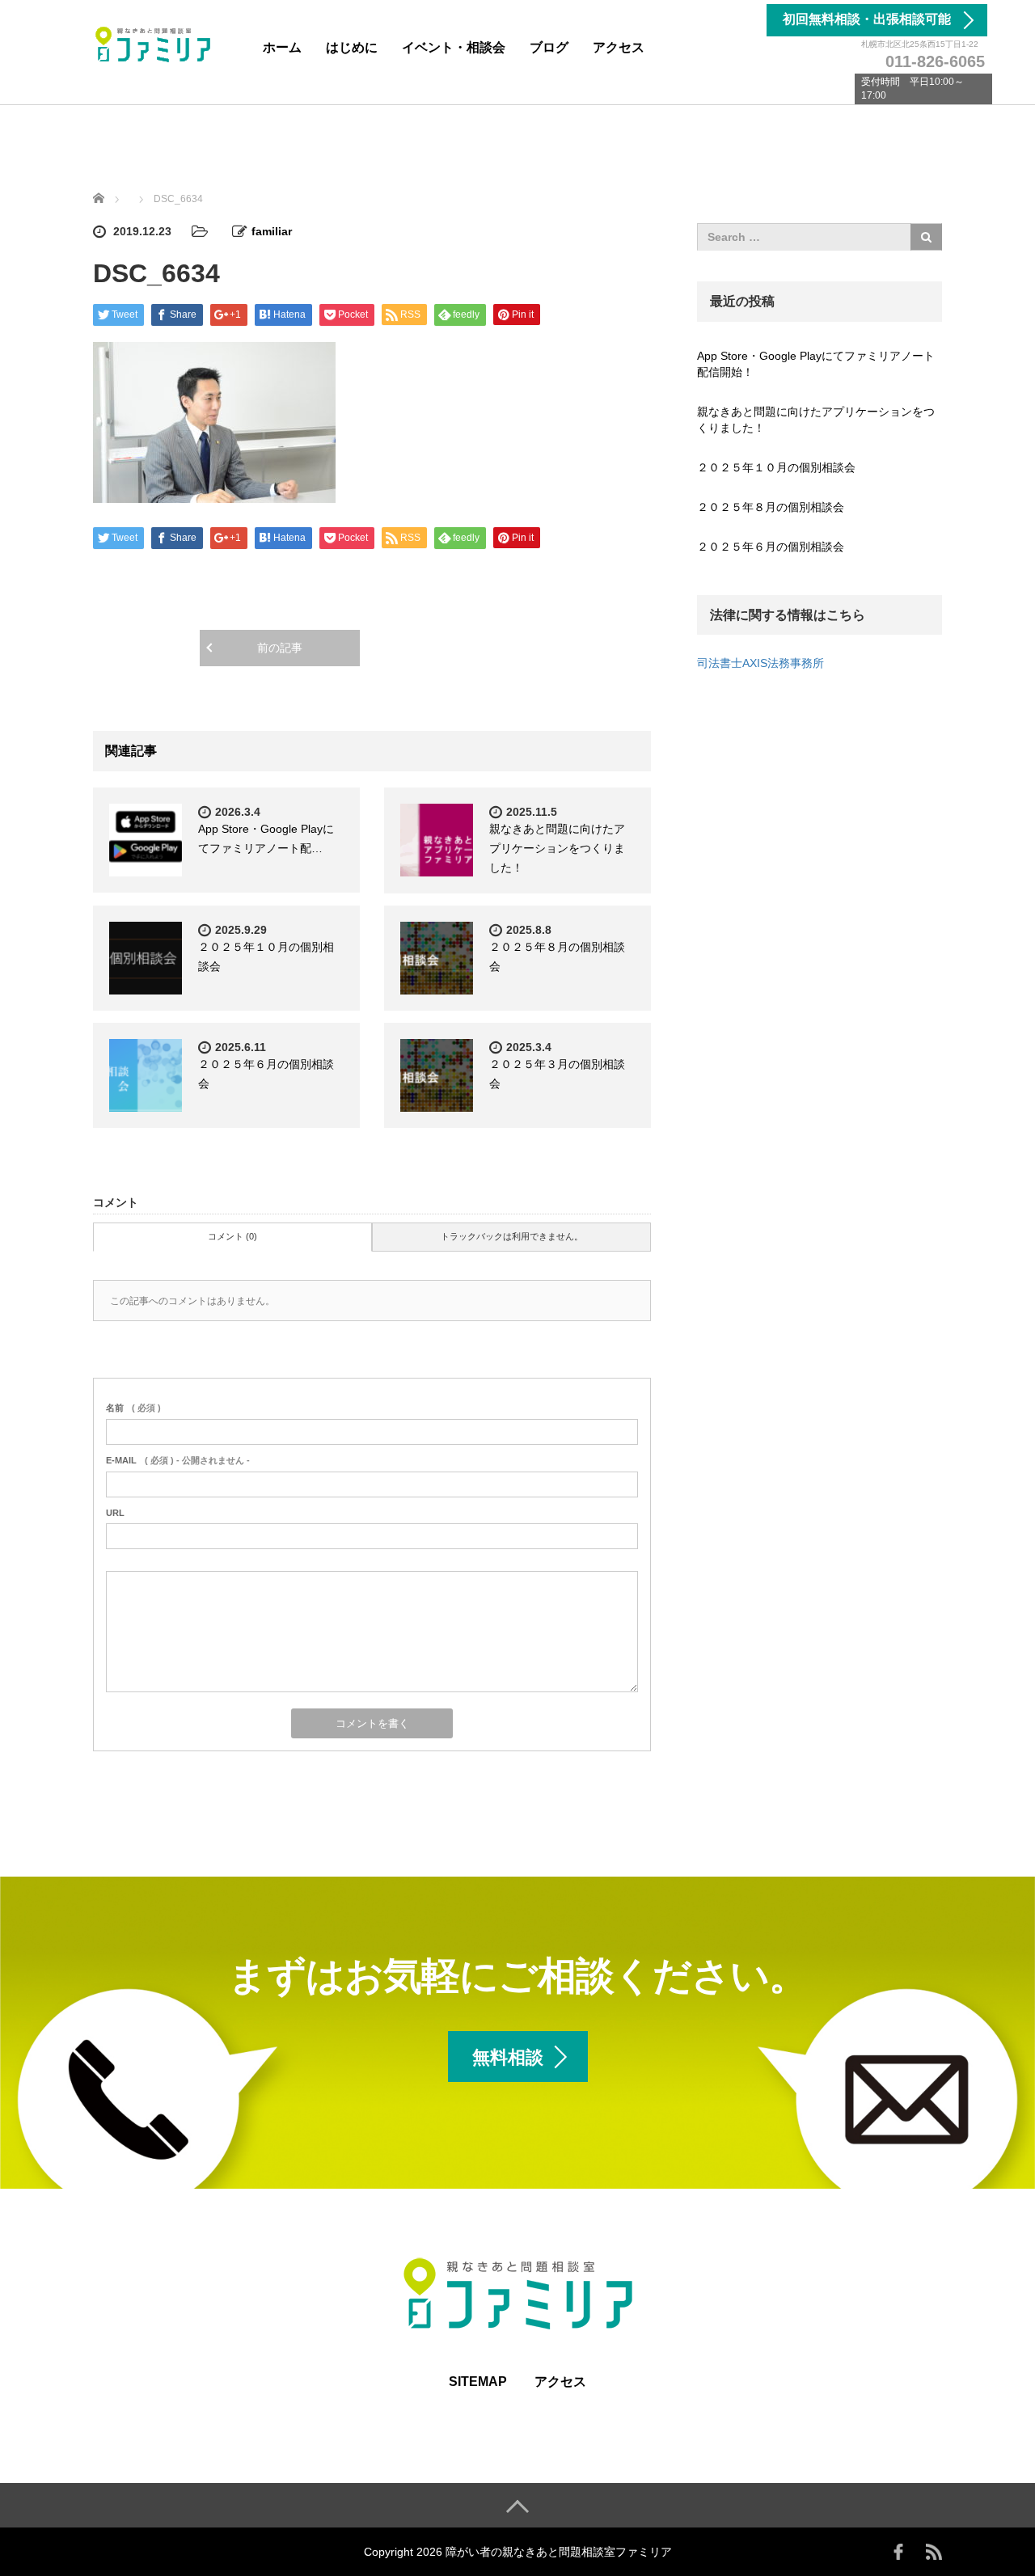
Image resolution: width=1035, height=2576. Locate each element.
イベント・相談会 (454, 47)
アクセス (619, 47)
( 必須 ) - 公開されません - (178, 1460)
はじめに (352, 47)
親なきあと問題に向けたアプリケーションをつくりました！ (557, 848)
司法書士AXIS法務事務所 (760, 663)
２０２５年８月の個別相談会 (771, 507)
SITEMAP (478, 2382)
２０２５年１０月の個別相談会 (776, 467)
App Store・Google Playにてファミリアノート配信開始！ (816, 364)
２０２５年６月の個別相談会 (771, 547)
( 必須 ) (133, 1408)
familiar (272, 231)
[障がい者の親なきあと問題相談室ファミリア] (153, 43)
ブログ (549, 47)
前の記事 (280, 648)
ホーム (282, 47)
